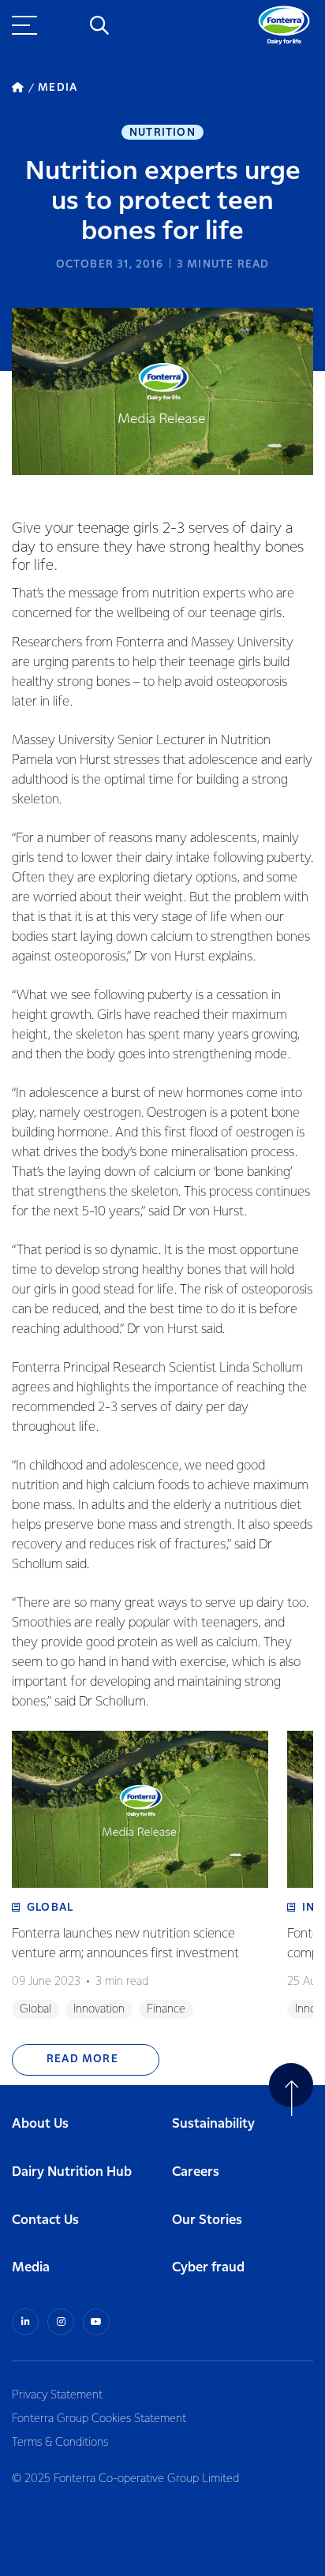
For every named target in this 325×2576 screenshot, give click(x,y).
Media (31, 2268)
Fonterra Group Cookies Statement (99, 2419)
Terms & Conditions (60, 2443)
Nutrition (162, 133)
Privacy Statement (57, 2395)
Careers (196, 2172)
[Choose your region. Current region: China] (63, 25)
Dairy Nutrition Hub (72, 2172)
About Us (40, 2124)
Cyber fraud (208, 2268)
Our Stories (207, 2220)
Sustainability (213, 2124)
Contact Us (45, 2220)
